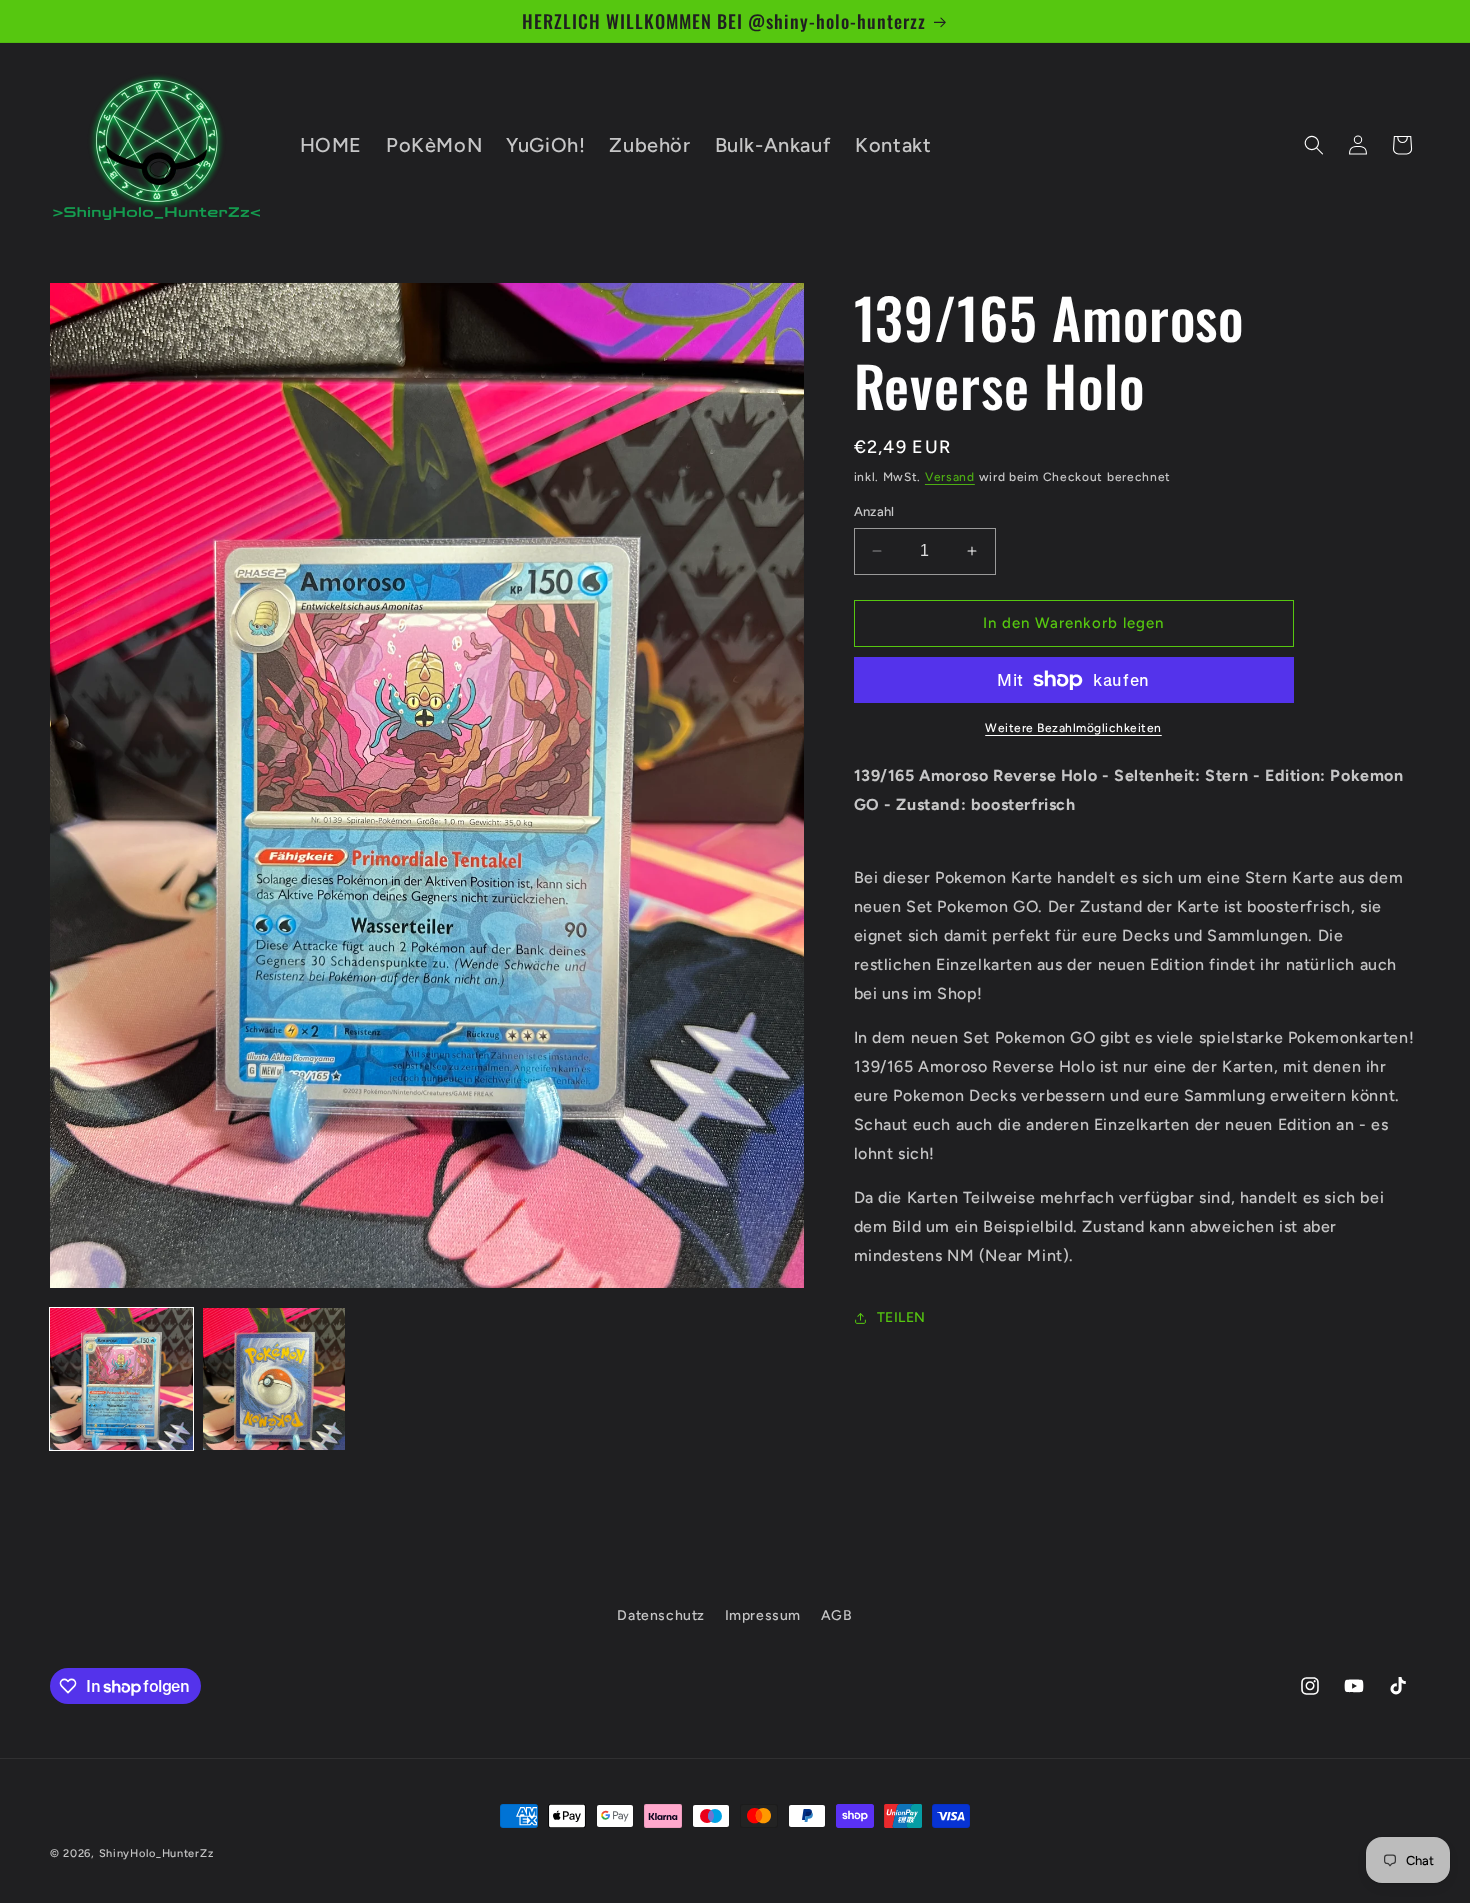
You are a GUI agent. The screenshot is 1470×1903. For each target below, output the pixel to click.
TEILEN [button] (902, 1317)
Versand (950, 477)
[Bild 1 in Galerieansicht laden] (121, 1379)
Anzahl (874, 511)
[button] (1314, 145)
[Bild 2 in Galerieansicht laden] (274, 1379)
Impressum (763, 1615)
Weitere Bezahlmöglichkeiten (1073, 728)
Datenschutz (661, 1615)
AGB (837, 1615)
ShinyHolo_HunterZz (156, 1853)
